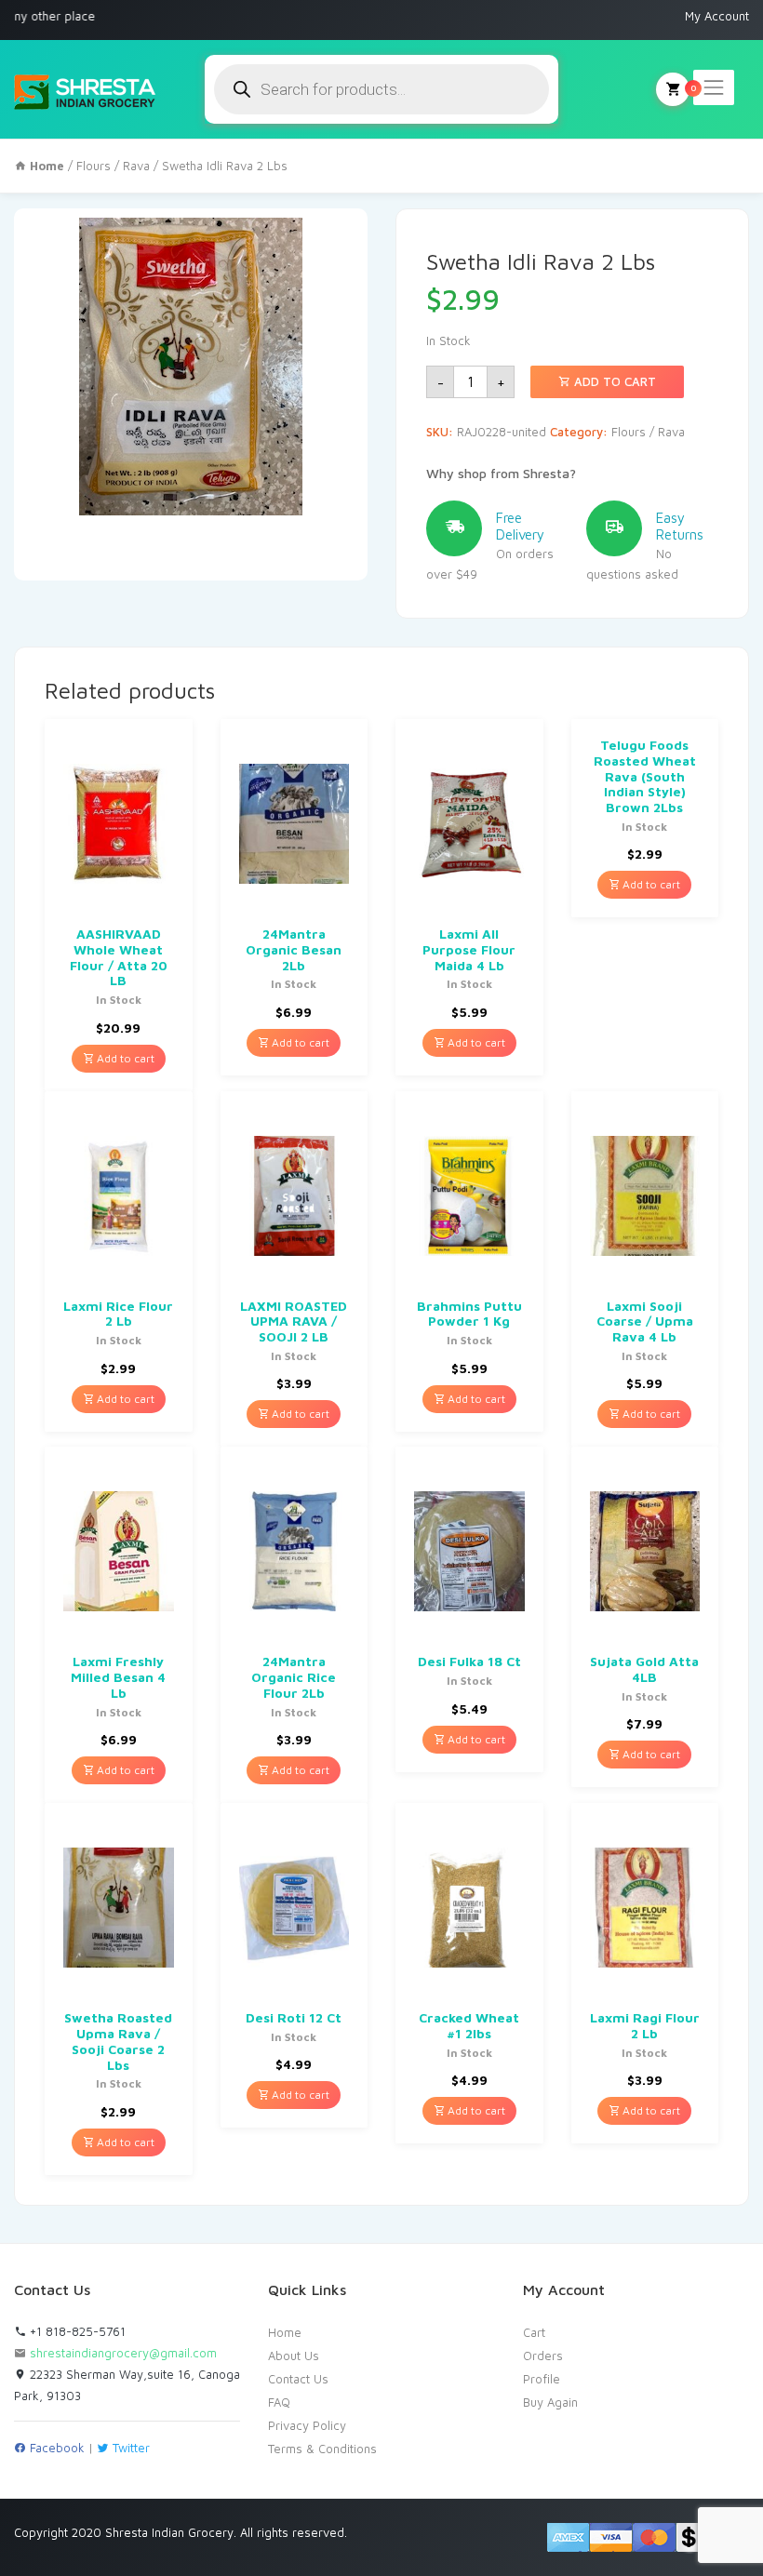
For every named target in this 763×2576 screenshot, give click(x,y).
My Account (717, 16)
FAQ (279, 2402)
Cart (534, 2332)
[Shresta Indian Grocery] (86, 89)
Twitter (129, 2448)
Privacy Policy (307, 2425)
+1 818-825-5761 (76, 2331)
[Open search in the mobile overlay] (381, 89)
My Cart (673, 89)
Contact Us (298, 2379)
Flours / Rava (113, 166)
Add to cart (613, 381)
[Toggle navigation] (714, 87)
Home (285, 2332)
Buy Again (550, 2402)
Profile (542, 2379)
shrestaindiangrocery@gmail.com (123, 2353)
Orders (543, 2356)
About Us (294, 2356)
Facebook (55, 2448)
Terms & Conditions (322, 2449)
